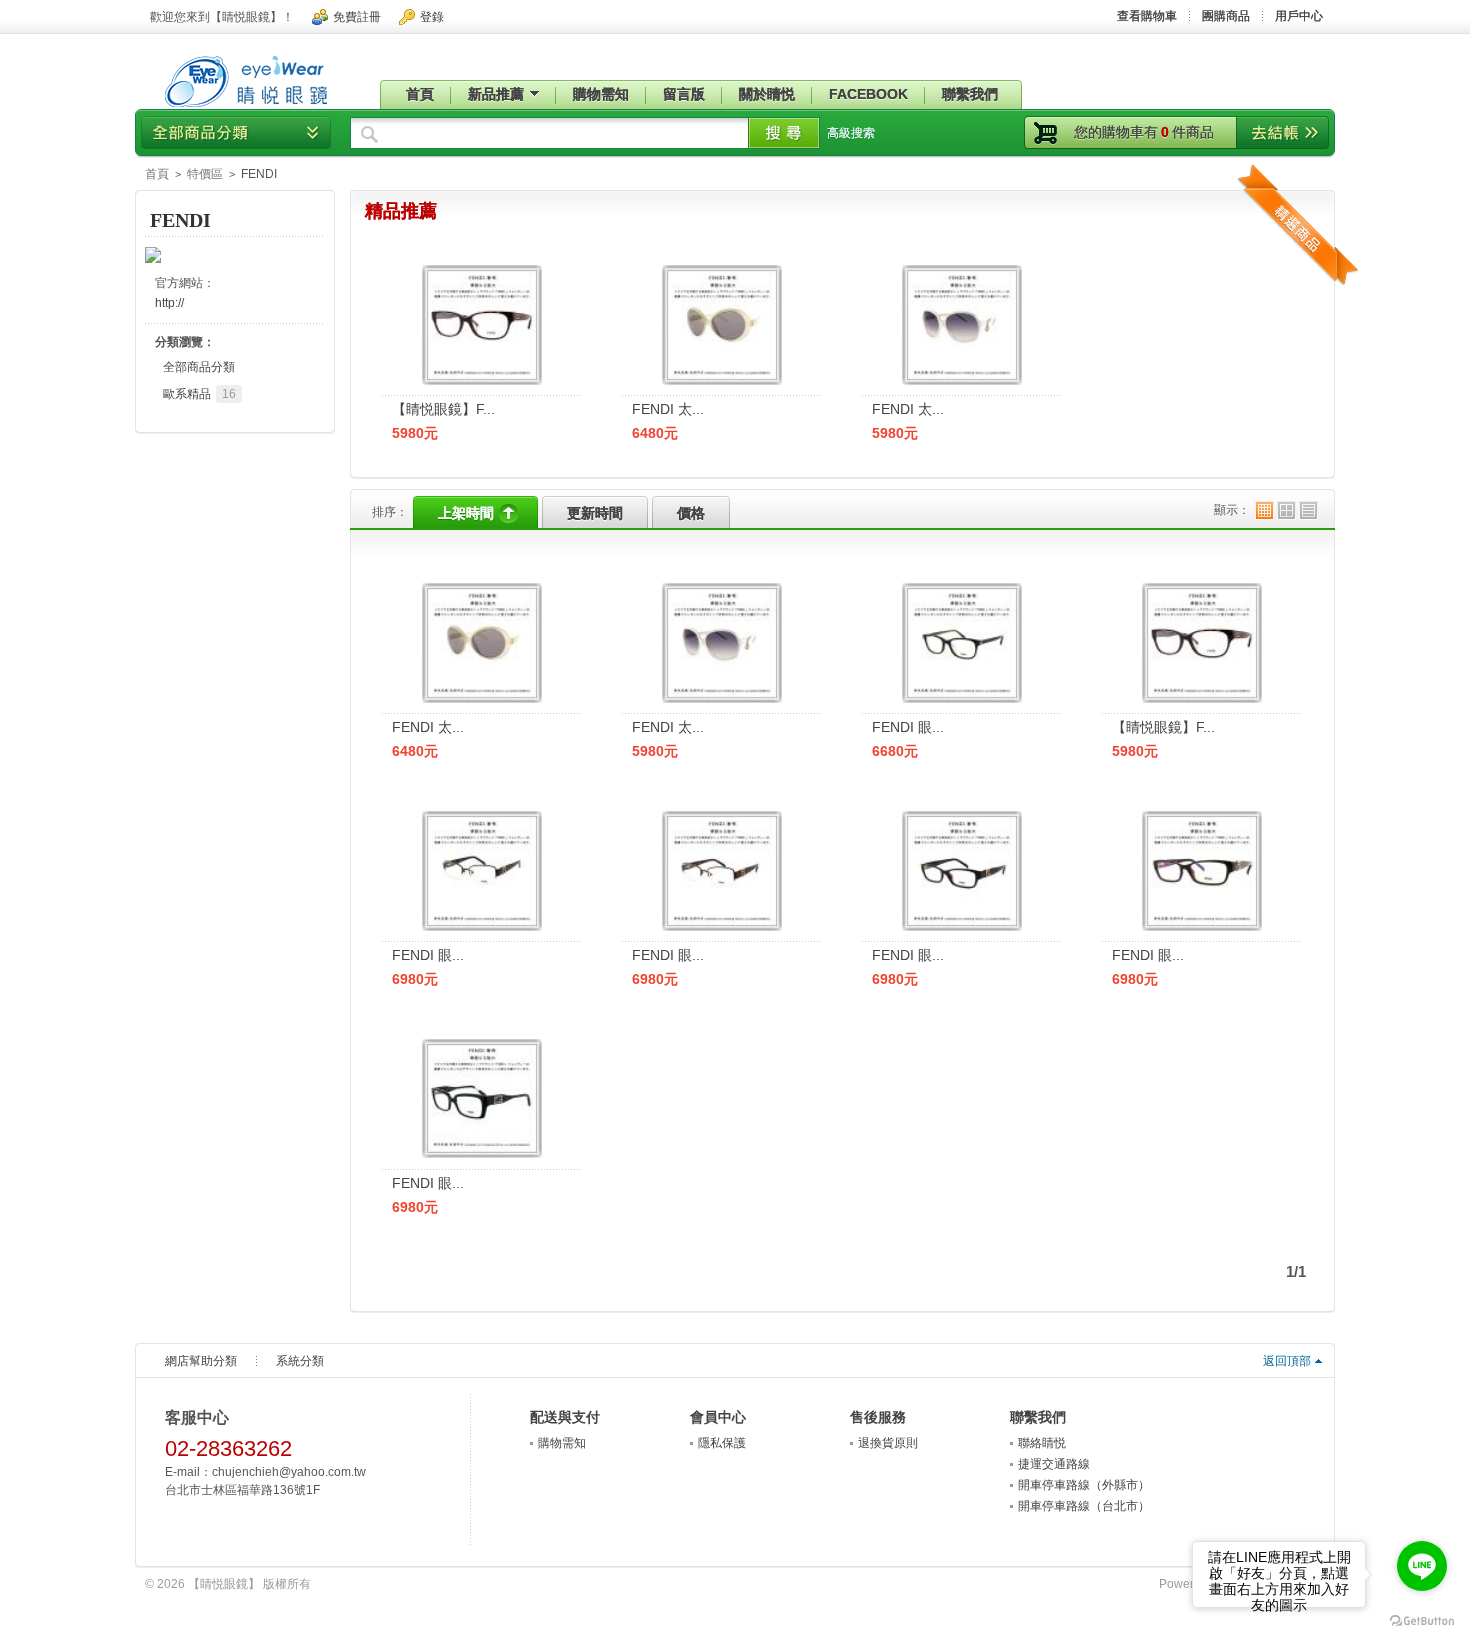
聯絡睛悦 (1042, 1443)
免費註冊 (357, 17)
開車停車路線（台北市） (1084, 1506)
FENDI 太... (668, 409)
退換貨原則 (888, 1443)
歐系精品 (199, 394)
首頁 (157, 174)
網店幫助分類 (201, 1361)
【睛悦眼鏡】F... (443, 409)
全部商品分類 (199, 367)
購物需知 (562, 1443)
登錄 (432, 17)
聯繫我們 (1038, 1417)
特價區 (205, 174)
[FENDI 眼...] (962, 589)
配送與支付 (565, 1417)
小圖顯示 (1264, 510)
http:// (169, 303)
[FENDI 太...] (482, 589)
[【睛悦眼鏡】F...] (1202, 589)
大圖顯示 (1286, 510)
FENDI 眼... (908, 727)
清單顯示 (1308, 510)
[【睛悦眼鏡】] (245, 108)
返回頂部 (1287, 1361)
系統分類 (300, 1361)
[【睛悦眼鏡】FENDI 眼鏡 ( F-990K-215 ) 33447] (482, 271)
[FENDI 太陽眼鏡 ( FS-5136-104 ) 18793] (962, 271)
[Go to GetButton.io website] (1422, 1620)
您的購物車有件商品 (1144, 132)
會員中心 (718, 1417)
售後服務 (878, 1417)
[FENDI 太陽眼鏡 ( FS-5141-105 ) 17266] (722, 271)
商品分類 (236, 132)
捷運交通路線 (1054, 1464)
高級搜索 (851, 133)
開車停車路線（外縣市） (1084, 1485)
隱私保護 (722, 1443)
